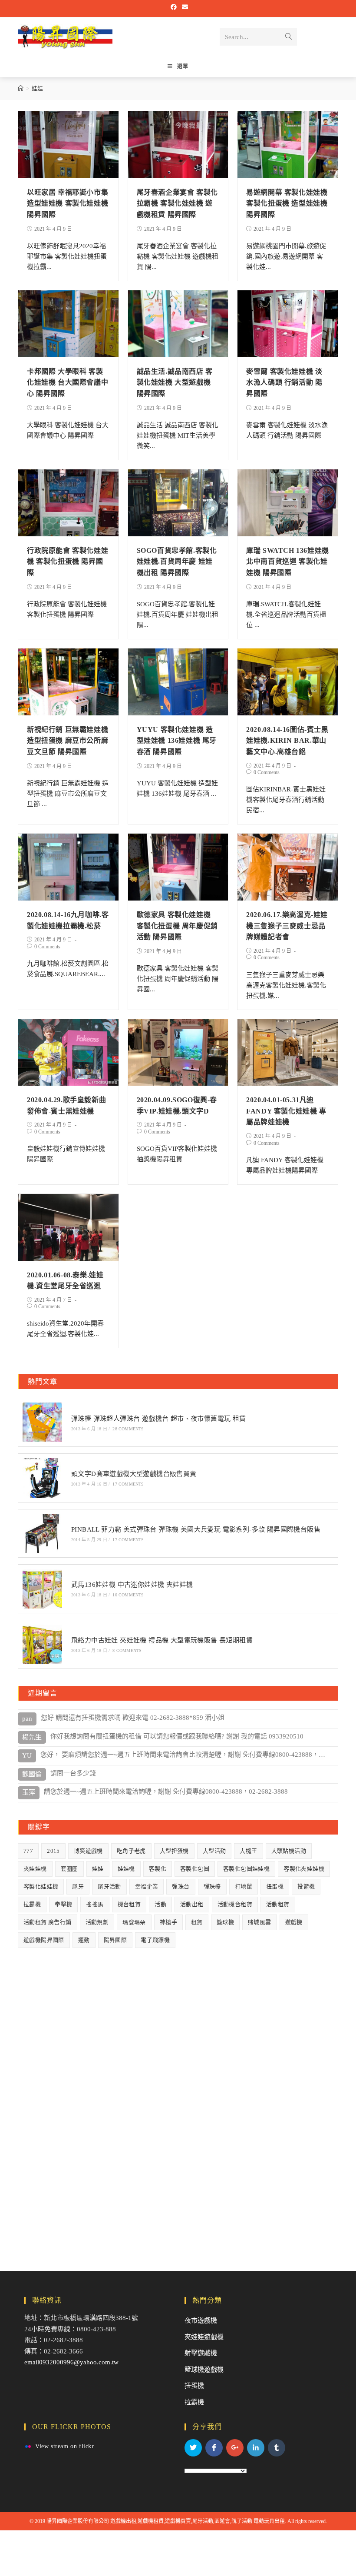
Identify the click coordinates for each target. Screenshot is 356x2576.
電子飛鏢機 (155, 1940)
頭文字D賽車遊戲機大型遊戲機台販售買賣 (134, 1474)
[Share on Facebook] (214, 2448)
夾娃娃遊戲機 (204, 2337)
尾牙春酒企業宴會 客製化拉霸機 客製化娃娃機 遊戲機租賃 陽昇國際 (177, 203)
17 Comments (128, 1484)
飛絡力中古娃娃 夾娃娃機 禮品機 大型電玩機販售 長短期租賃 (162, 1640)
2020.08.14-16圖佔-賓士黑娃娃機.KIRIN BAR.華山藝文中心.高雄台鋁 (287, 741)
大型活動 (214, 1851)
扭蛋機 (275, 1886)
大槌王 (248, 1851)
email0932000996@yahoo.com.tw (71, 2362)
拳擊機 (63, 1904)
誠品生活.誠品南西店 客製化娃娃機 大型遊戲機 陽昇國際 (175, 382)
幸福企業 (147, 1886)
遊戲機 (294, 1922)
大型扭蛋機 (174, 1851)
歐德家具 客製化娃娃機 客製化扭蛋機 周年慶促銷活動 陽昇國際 (177, 926)
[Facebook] (174, 7)
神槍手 (168, 1922)
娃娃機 (126, 1869)
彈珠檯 (212, 1886)
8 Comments (127, 1650)
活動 (160, 1904)
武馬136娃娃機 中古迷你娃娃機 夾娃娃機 (132, 1585)
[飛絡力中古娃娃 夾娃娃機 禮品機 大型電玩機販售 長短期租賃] (42, 1644)
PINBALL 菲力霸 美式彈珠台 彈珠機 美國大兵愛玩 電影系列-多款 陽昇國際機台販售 (196, 1529)
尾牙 (78, 1886)
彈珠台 (181, 1886)
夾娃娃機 (35, 1869)
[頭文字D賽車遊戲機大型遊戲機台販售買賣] (42, 1478)
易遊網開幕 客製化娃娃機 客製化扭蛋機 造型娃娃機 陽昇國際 (287, 203)
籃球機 (225, 1922)
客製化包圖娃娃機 (246, 1869)
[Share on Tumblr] (277, 2448)
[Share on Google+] (235, 2448)
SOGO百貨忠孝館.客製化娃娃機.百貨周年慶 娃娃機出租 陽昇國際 (177, 562)
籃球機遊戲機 (204, 2370)
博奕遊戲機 (88, 1851)
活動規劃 (97, 1922)
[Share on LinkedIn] (256, 2448)
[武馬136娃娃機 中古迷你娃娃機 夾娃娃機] (42, 1589)
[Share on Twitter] (193, 2448)
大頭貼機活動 (289, 1851)
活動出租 (192, 1904)
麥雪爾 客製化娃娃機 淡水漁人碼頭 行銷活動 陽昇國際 (284, 382)
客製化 (158, 1869)
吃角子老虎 (131, 1851)
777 (28, 1851)
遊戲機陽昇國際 (44, 1940)
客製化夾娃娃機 (304, 1869)
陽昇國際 (115, 1940)
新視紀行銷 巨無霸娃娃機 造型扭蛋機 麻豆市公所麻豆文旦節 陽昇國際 (68, 741)
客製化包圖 (195, 1869)
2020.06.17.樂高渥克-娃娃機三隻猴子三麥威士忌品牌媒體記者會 (287, 926)
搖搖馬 (95, 1904)
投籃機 (306, 1886)
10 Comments (128, 1595)
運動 (84, 1940)
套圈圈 (69, 1869)
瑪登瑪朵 (134, 1922)
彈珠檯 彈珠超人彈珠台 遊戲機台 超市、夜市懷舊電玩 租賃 (159, 1419)
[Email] (184, 7)
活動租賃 (278, 1904)
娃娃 (98, 1869)
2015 (53, 1851)
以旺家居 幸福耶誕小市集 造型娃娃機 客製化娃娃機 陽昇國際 (68, 203)
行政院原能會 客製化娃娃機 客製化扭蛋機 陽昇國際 (68, 562)
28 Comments (128, 1429)
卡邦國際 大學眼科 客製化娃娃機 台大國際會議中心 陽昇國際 (68, 382)
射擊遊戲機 (201, 2353)
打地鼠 (244, 1886)
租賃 (197, 1922)
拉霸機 (32, 1904)
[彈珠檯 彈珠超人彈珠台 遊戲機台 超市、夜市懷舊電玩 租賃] (42, 1422)
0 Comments (267, 772)
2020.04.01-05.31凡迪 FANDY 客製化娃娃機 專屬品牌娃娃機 (286, 1111)
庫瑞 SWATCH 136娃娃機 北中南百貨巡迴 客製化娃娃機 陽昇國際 (288, 562)
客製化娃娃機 (41, 1886)
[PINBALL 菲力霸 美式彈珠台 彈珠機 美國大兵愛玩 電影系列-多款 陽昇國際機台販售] (42, 1534)
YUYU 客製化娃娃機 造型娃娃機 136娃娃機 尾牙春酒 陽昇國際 (177, 741)
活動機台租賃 (235, 1904)
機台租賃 (129, 1904)
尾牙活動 (109, 1886)
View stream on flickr (65, 2446)
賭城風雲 (260, 1922)
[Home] (21, 88)
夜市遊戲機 (201, 2320)
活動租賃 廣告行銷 (48, 1922)
